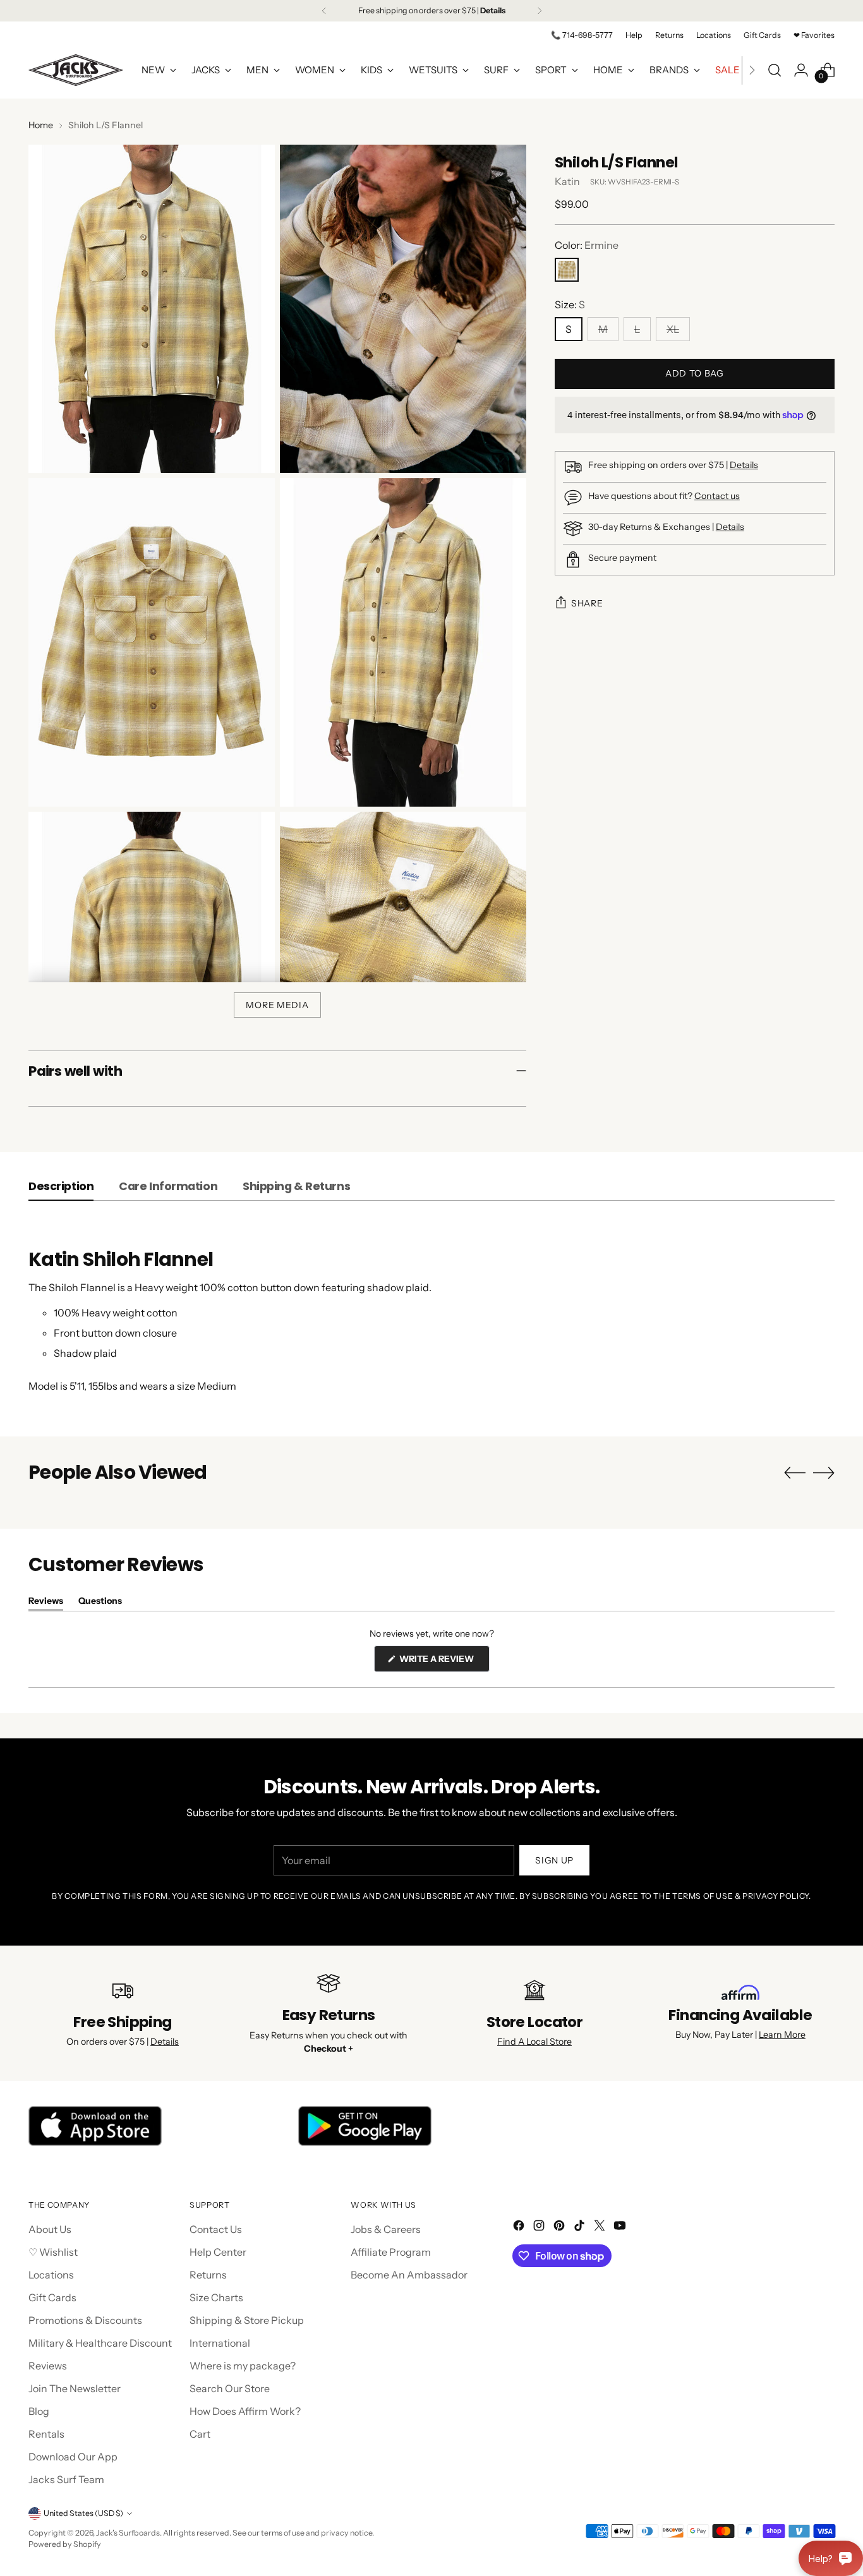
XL (673, 329)
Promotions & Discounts (85, 2320)
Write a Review (444, 1662)
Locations (51, 2275)
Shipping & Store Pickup (247, 2320)
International (220, 2343)
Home (41, 125)
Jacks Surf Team (66, 2479)
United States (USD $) (83, 2513)
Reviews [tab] (46, 1603)
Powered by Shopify (65, 2544)
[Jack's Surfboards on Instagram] (540, 2227)
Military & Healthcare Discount (100, 2343)
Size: (570, 304)
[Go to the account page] (801, 70)
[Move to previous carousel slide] (795, 1473)
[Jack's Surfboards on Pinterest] (560, 2227)
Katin (567, 181)
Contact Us (216, 2229)
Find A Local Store (534, 2042)
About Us (50, 2229)
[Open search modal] (775, 70)
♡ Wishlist (53, 2252)
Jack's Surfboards (128, 2533)
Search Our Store (230, 2388)
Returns (208, 2275)
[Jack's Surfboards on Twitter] (601, 2227)
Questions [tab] (100, 1603)
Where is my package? (243, 2366)
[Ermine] (567, 270)
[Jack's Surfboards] (76, 70)
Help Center (218, 2252)
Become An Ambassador (409, 2275)
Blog (39, 2411)
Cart (200, 2434)
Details (744, 465)
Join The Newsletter (75, 2388)
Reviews (48, 2366)
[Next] (540, 11)
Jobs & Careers (386, 2229)
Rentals (46, 2434)
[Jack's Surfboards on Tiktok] (581, 2227)
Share (587, 603)
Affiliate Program (391, 2252)
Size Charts (216, 2297)
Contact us (717, 496)
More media (277, 1005)
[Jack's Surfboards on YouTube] (621, 2227)
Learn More (782, 2035)
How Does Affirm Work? (245, 2411)
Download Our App (73, 2457)
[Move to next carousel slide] (824, 1472)
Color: (587, 245)
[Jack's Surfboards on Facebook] (520, 2227)
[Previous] (324, 11)
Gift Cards (52, 2297)
